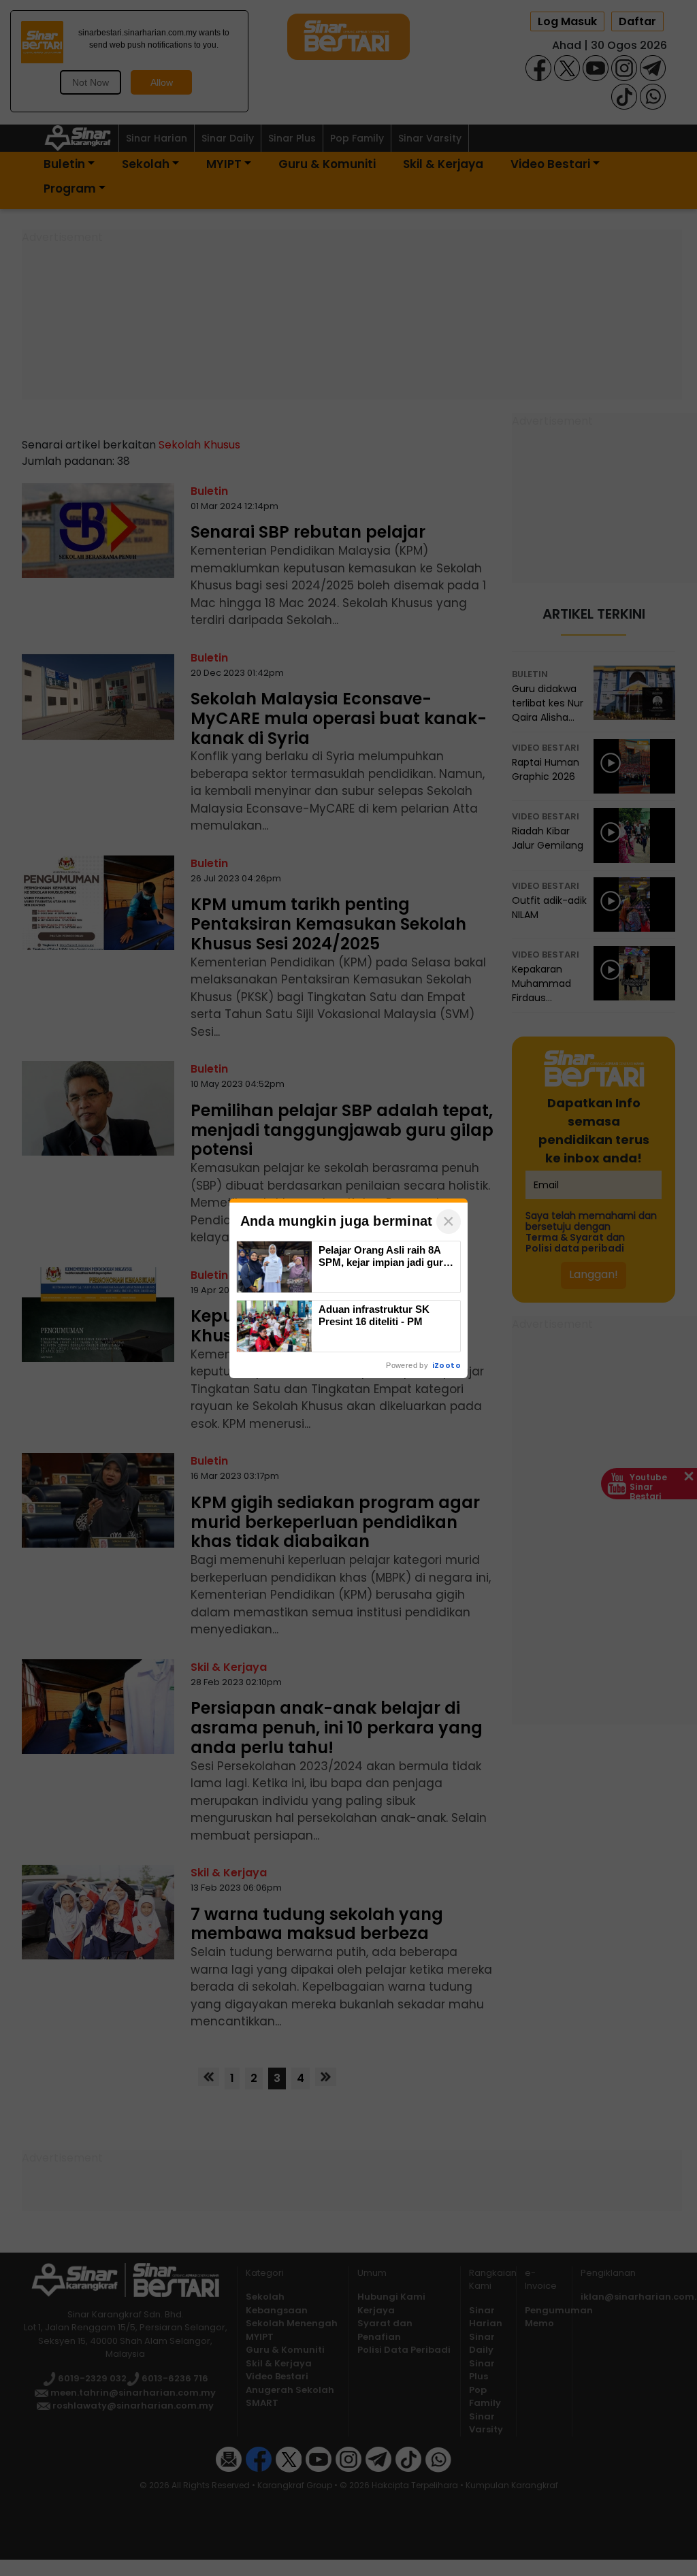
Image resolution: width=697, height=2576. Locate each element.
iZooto (447, 1365)
